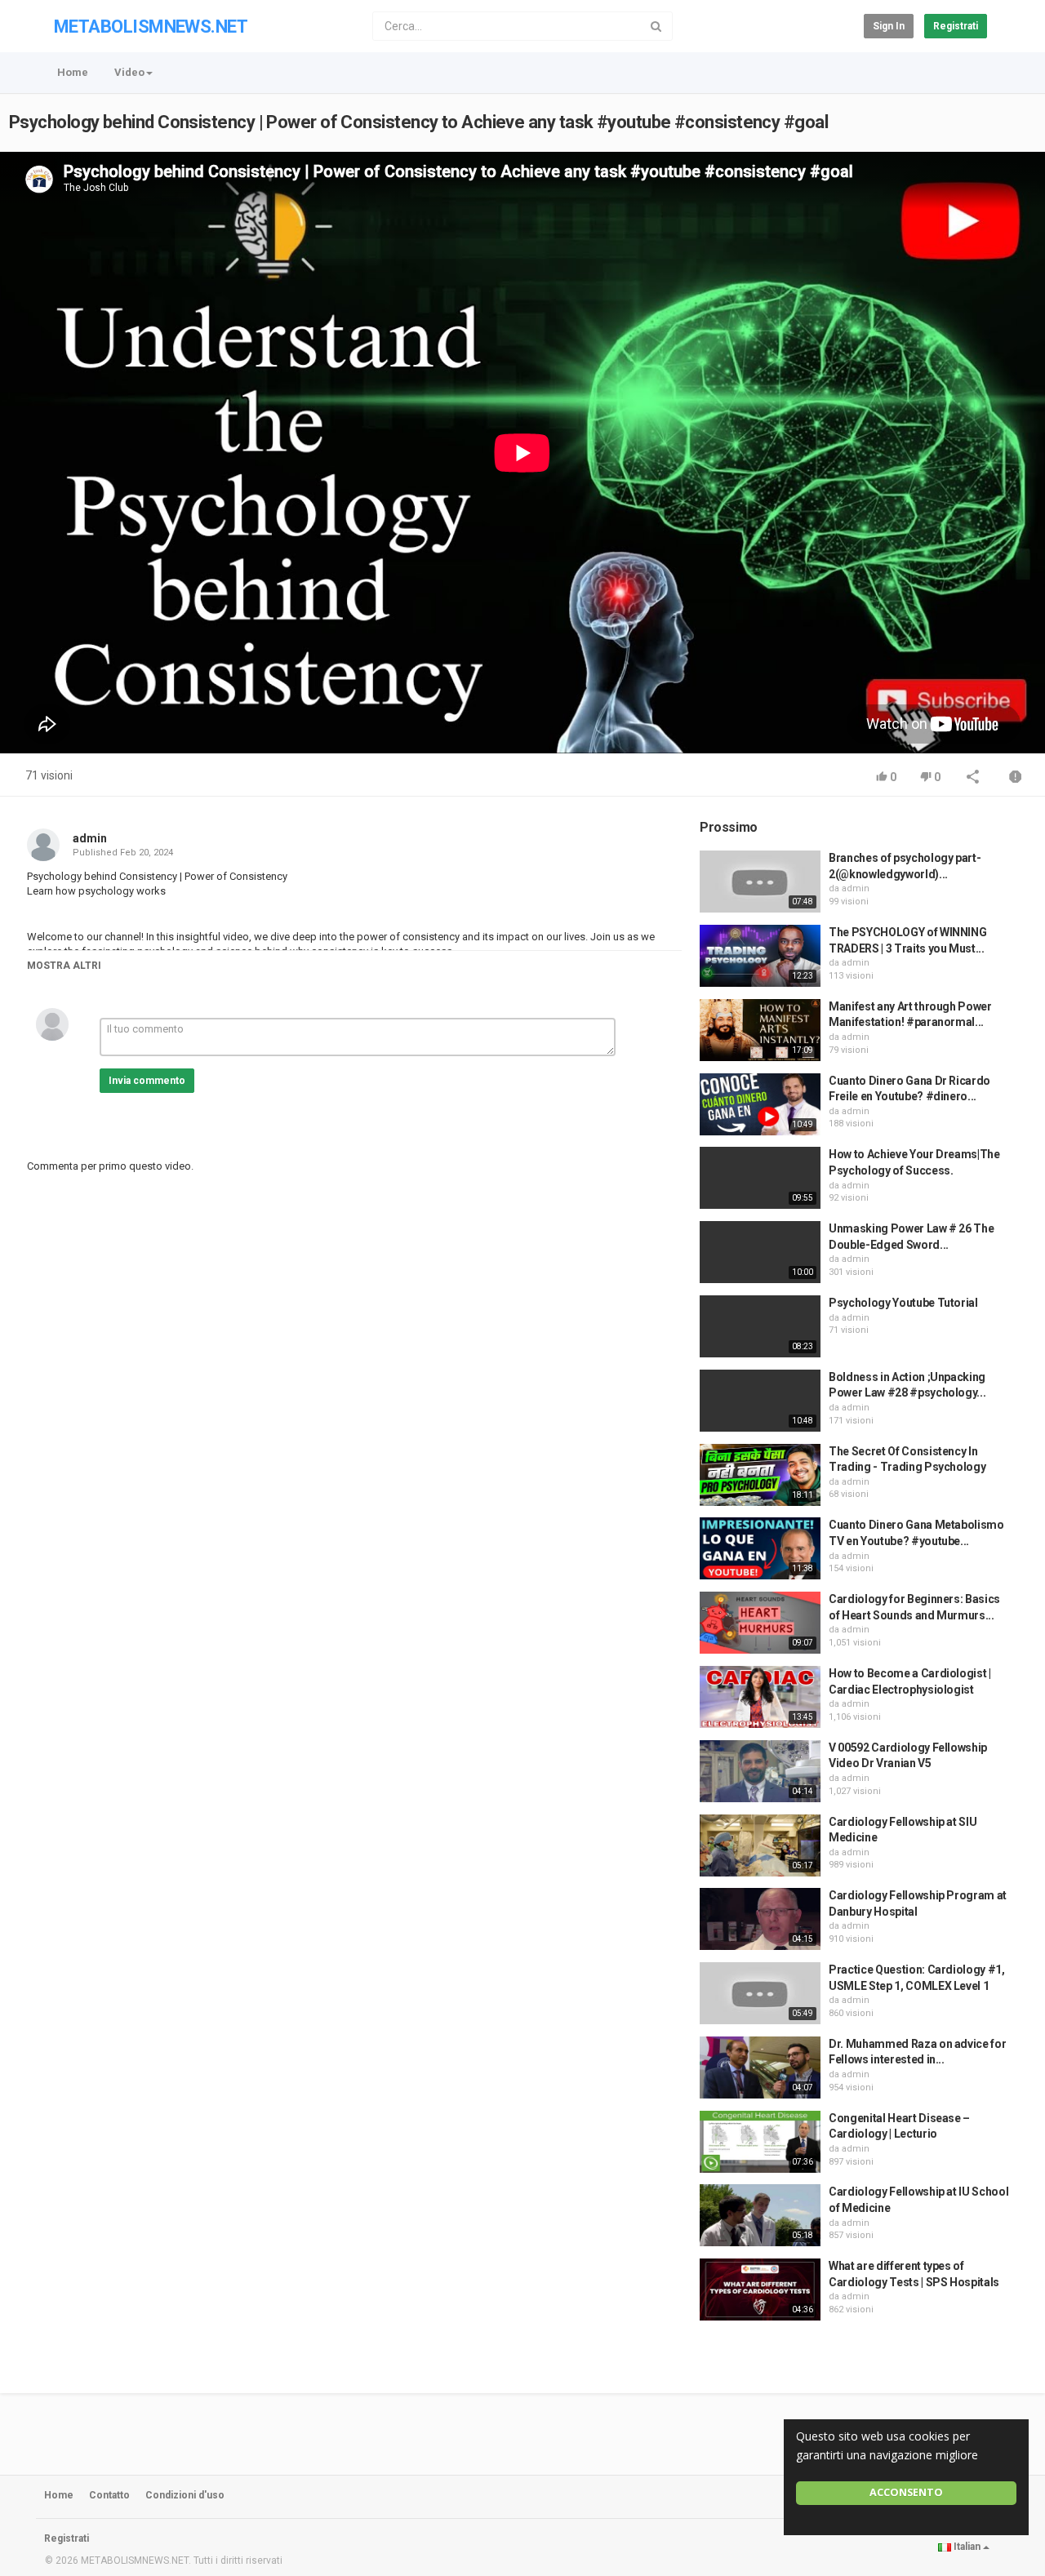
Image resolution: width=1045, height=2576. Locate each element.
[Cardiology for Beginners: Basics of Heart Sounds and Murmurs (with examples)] (760, 1623)
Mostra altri (64, 966)
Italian (967, 2547)
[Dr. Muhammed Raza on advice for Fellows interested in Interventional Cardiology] (760, 2067)
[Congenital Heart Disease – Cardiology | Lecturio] (760, 2142)
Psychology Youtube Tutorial (903, 1303)
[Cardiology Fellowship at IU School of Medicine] (760, 2215)
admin (90, 838)
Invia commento (147, 1081)
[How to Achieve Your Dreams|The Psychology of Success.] (760, 1178)
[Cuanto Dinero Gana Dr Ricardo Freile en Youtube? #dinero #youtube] (760, 1104)
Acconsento (906, 2492)
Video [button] (129, 72)
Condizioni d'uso (185, 2495)
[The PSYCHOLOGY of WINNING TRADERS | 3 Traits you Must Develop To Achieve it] (760, 956)
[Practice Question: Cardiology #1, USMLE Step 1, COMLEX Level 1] (760, 1993)
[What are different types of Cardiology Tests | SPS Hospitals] (760, 2290)
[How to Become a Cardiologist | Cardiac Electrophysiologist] (760, 1697)
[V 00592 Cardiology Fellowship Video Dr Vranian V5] (760, 1771)
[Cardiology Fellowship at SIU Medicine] (760, 1845)
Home (73, 72)
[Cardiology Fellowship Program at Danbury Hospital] (760, 1919)
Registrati (956, 26)
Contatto (109, 2495)
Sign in (889, 26)
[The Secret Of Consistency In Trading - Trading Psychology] (760, 1475)
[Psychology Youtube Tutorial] (760, 1326)
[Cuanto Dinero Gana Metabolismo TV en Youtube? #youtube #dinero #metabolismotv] (760, 1548)
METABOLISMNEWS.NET (151, 27)
